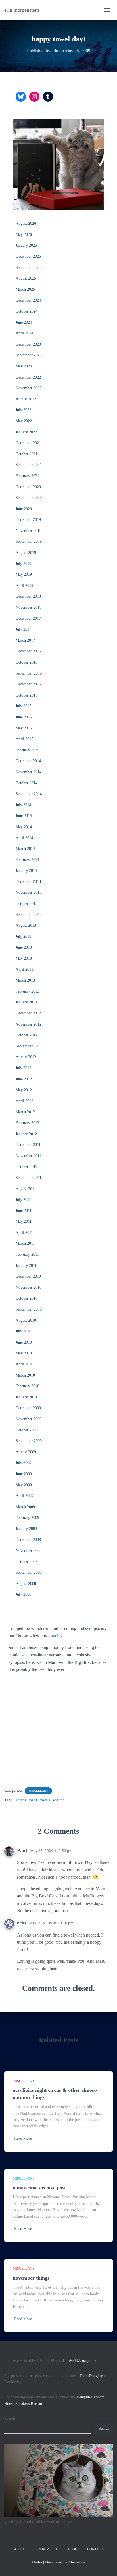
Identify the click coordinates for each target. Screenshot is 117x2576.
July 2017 (23, 629)
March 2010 (25, 1375)
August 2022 (26, 399)
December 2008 (28, 1540)
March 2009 (25, 1507)
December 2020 (28, 487)
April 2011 (24, 1233)
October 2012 (27, 1035)
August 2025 (26, 278)
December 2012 (28, 1013)
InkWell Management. (81, 2361)
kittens (21, 1800)
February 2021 (27, 476)
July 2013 (23, 936)
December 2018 (28, 596)
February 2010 (27, 1386)
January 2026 (26, 245)
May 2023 (24, 366)
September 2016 (29, 673)
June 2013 (24, 947)
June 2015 (24, 717)
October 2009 (27, 1430)
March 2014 (25, 849)
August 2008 (26, 1584)
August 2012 (26, 1057)
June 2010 (24, 1342)
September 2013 (29, 915)
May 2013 (24, 958)
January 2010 (26, 1397)
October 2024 (27, 311)
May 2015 (24, 728)
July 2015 (23, 706)
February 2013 (27, 991)
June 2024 (24, 322)
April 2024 (24, 333)
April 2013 (24, 969)
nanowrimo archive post (39, 2188)
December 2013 (28, 882)
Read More (23, 2138)
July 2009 (23, 1463)
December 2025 (28, 256)
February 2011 (27, 1254)
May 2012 (24, 1090)
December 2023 (28, 344)
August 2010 (26, 1320)
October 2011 (26, 1167)
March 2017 (25, 640)
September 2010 (29, 1309)
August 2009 (26, 1452)
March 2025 (25, 289)
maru (33, 1800)
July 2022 (23, 410)
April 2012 (24, 1101)
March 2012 (25, 1112)
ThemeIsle (77, 2562)
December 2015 (28, 684)
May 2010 (24, 1353)
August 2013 (26, 925)
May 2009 (24, 1485)
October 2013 (27, 904)
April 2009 (24, 1496)
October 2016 (27, 662)
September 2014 (29, 794)
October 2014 (27, 783)
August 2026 (26, 223)
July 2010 (23, 1331)
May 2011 (24, 1222)
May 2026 (24, 235)
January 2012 (26, 1134)
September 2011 (29, 1178)
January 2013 (26, 1002)
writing (59, 1800)
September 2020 (29, 498)
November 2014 (29, 772)
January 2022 (26, 432)
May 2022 (24, 421)
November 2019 (29, 531)
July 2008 (23, 1594)
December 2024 (28, 300)
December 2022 (28, 377)
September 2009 (29, 1441)
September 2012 (29, 1046)
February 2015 (27, 750)
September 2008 (29, 1572)
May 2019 (24, 574)
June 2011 (24, 1211)
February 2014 (27, 860)
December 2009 (28, 1408)
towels (45, 1800)
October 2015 (27, 695)
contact (95, 2549)
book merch (47, 2549)
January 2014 (26, 871)
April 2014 (24, 838)
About (20, 2549)
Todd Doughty (91, 2376)
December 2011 (28, 1145)
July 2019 (23, 564)
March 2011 (25, 1243)
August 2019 (26, 553)
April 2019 (24, 586)
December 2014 (28, 761)
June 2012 (24, 1079)
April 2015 (24, 739)
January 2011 (26, 1266)
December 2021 (28, 443)
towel (53, 1636)
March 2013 (25, 980)
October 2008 (27, 1562)
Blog (73, 2549)
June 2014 (24, 816)
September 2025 (29, 268)
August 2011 (26, 1189)
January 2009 (26, 1529)
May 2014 (24, 827)
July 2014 (23, 805)
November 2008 (29, 1551)
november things (31, 2278)
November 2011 (28, 1156)
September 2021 (29, 465)
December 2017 (28, 618)
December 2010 (28, 1276)
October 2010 (27, 1298)
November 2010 (29, 1287)
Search (10, 2418)
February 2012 (27, 1123)
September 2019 (29, 541)
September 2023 (29, 355)
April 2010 (24, 1364)
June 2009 (24, 1474)
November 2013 (29, 892)
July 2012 (23, 1068)
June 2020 (24, 509)
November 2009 (29, 1419)
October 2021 (27, 454)
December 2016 (28, 651)
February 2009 (27, 1518)
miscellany (38, 1791)
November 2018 (29, 607)
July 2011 (23, 1200)
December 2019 (28, 520)
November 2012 (29, 1024)
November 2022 (29, 388)
